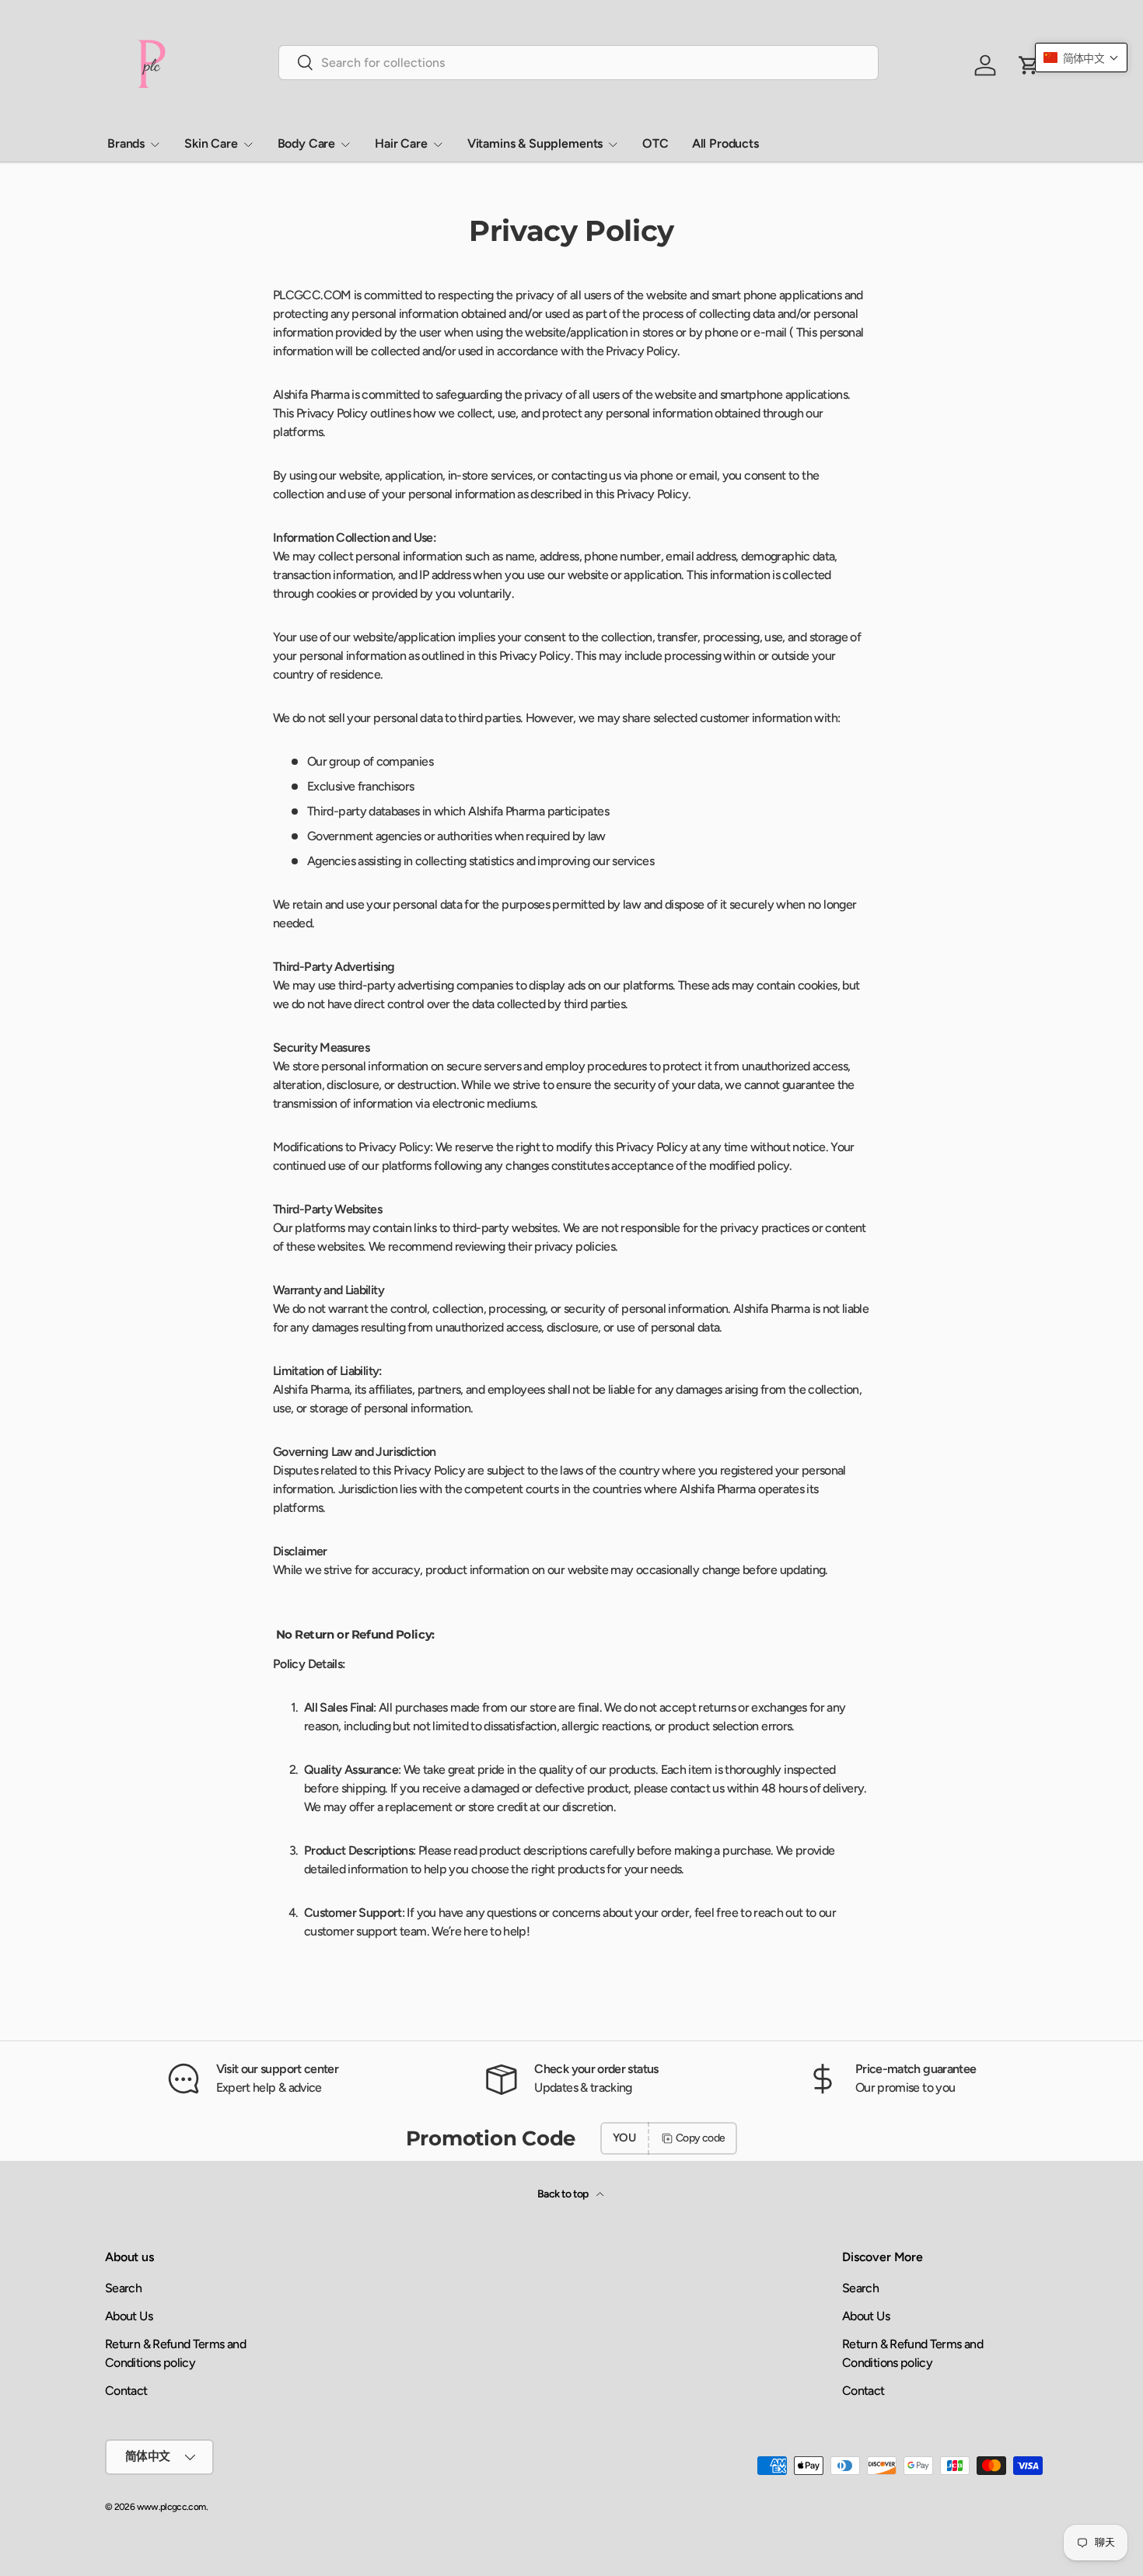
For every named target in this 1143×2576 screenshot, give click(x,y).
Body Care (307, 143)
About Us (129, 2316)
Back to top (564, 2194)
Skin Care (211, 143)
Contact (126, 2391)
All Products (725, 143)
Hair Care (401, 143)
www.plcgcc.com (171, 2507)
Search (123, 2288)
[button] (1081, 58)
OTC (655, 143)
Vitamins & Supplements (535, 143)
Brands (126, 143)
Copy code (700, 2138)
